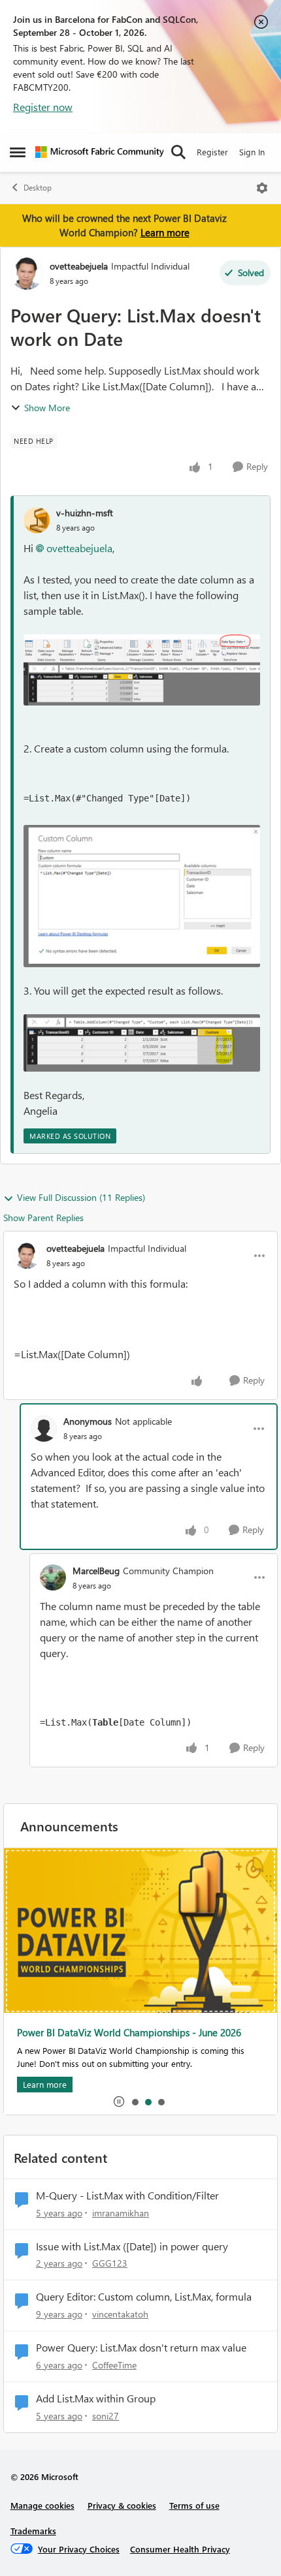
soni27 (106, 2416)
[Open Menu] (262, 188)
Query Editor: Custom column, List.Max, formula (144, 2297)
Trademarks (33, 2531)
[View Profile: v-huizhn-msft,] (37, 520)
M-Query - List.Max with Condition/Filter (127, 2196)
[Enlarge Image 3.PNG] (142, 1043)
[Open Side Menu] (18, 152)
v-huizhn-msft (85, 513)
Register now (43, 107)
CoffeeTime (114, 2365)
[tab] (135, 2102)
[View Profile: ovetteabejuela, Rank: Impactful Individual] (27, 273)
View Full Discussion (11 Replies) (81, 1197)
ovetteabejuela (79, 266)
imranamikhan (121, 2213)
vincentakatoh (120, 2314)
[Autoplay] (119, 2102)
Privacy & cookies (122, 2505)
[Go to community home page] (100, 152)
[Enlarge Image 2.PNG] (142, 896)
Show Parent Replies (43, 1218)
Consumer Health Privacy (180, 2549)
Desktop (38, 188)
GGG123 (110, 2263)
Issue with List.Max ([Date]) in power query (132, 2246)
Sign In (252, 152)
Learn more (165, 232)
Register (212, 152)
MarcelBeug (96, 1571)
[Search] (178, 152)
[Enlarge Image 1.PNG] (142, 670)
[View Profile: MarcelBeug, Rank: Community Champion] (53, 1577)
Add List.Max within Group (96, 2398)
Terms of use (194, 2505)
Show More (47, 408)
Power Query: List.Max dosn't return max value (141, 2348)
